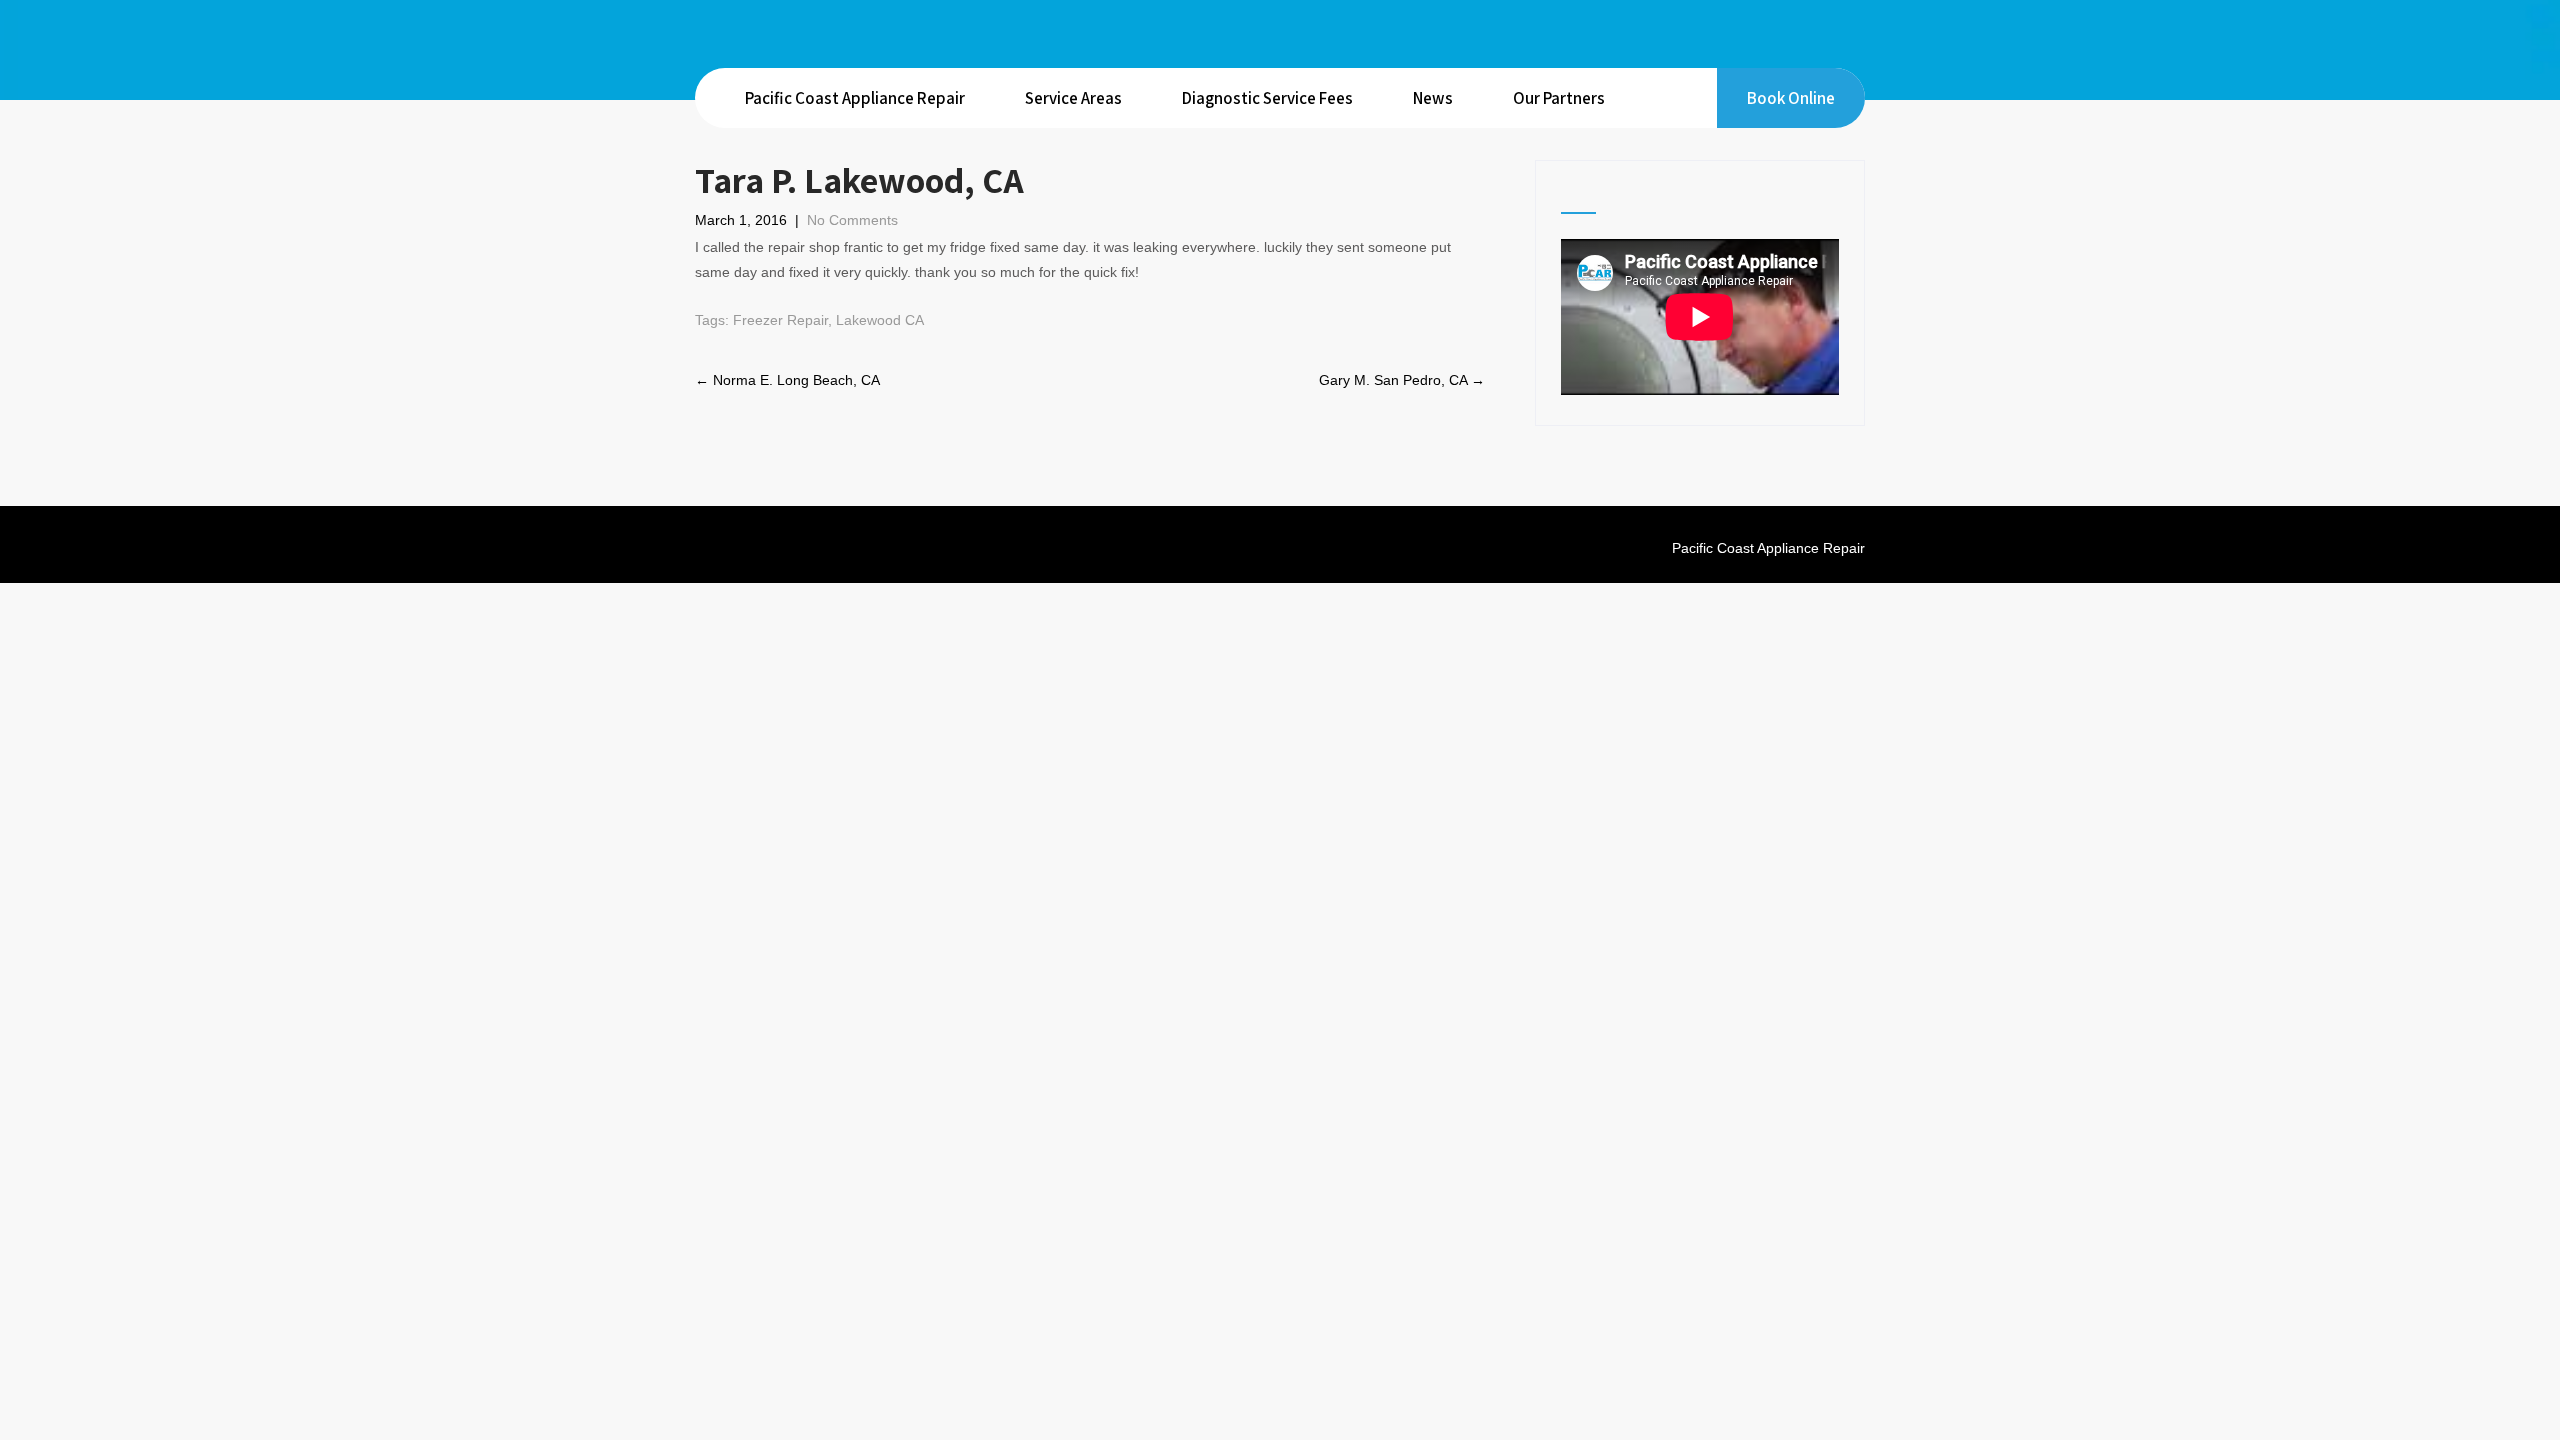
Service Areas (1073, 98)
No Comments (852, 220)
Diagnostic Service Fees (1267, 98)
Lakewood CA (880, 320)
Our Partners (1559, 98)
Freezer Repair (780, 320)
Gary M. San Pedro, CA (1402, 380)
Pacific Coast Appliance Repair (855, 98)
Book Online (1791, 98)
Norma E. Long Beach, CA (787, 380)
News (1433, 98)
